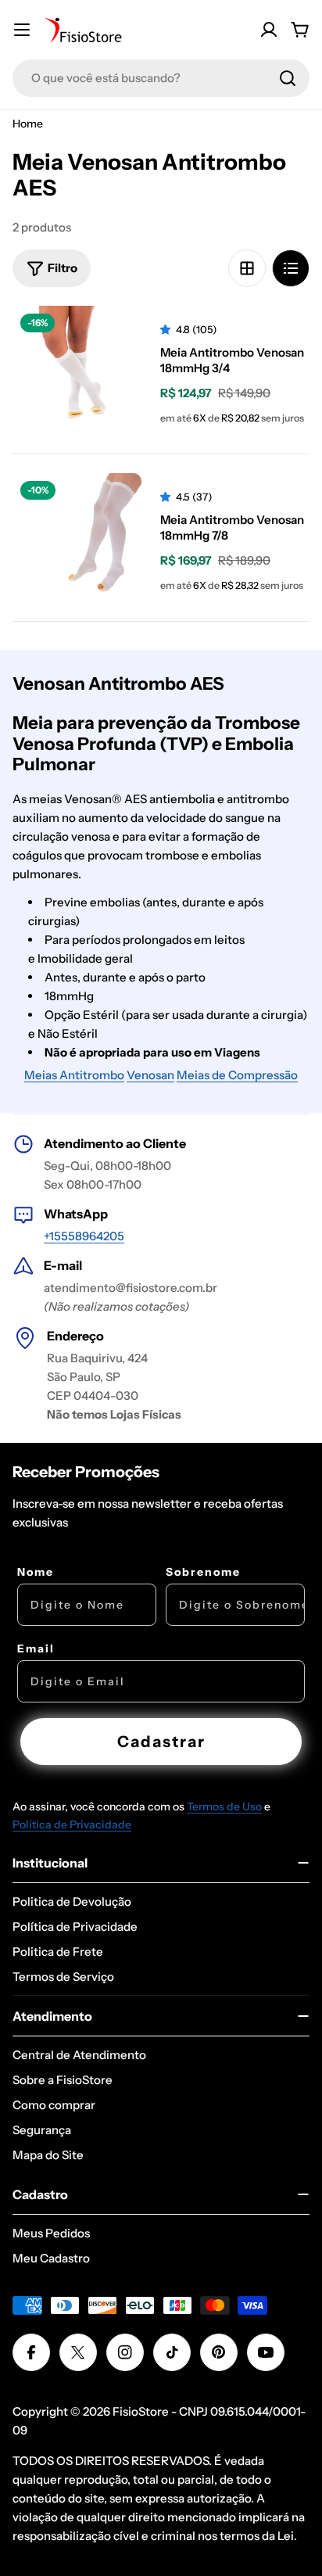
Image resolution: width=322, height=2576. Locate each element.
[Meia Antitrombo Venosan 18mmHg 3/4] (77, 370)
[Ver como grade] (247, 268)
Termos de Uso (224, 1806)
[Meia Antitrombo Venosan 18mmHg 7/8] (77, 538)
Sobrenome (203, 1572)
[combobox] (161, 78)
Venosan (150, 1075)
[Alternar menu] (22, 30)
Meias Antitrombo (74, 1075)
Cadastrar (161, 1742)
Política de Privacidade (72, 1824)
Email (36, 1649)
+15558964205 (84, 1236)
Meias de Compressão (237, 1075)
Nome (36, 1572)
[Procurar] (288, 78)
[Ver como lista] (291, 268)
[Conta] (269, 30)
